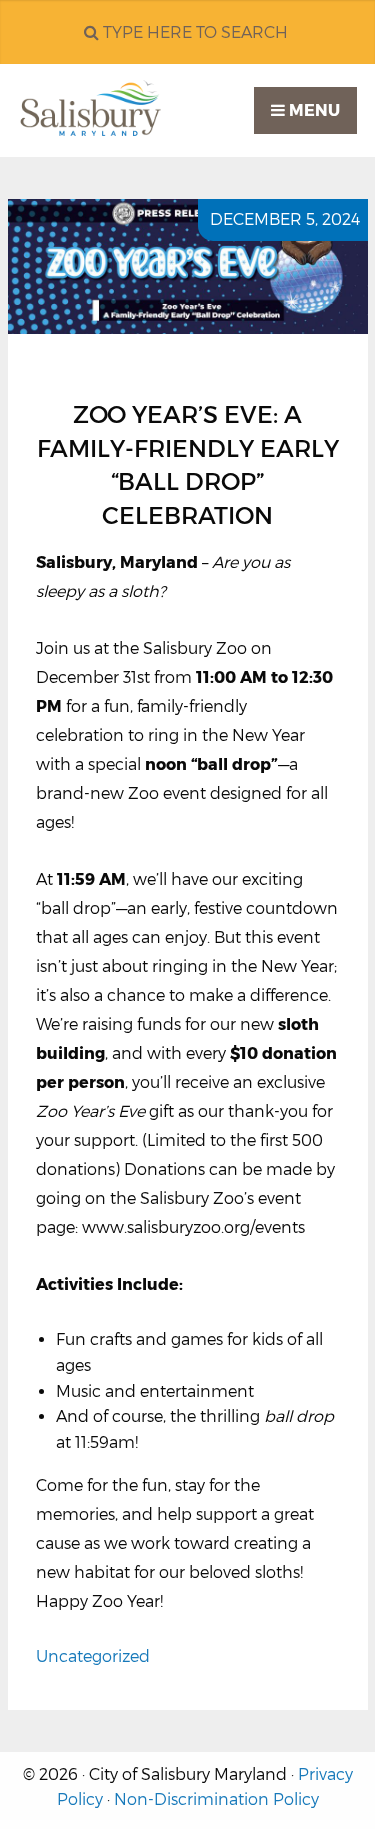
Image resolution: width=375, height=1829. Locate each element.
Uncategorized (93, 1656)
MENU (312, 110)
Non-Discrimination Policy (216, 1799)
